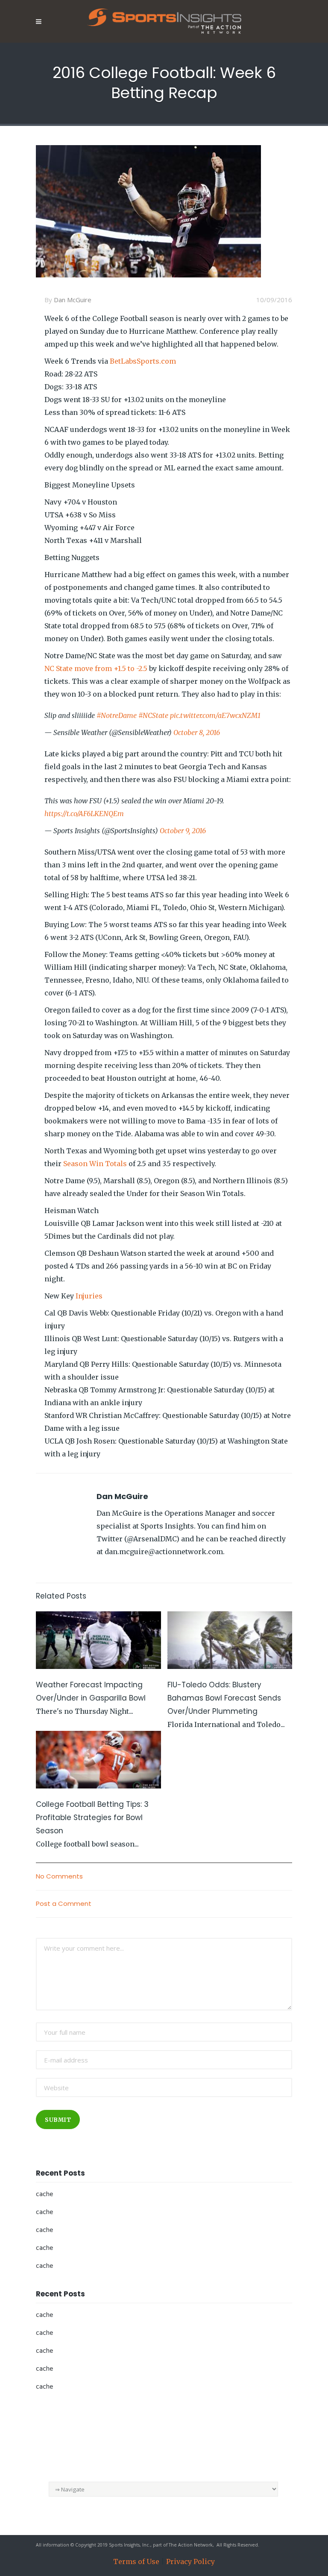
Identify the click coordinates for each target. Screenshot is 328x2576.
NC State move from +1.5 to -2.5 (96, 668)
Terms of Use (136, 2561)
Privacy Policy (190, 2561)
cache (44, 2194)
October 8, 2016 (197, 732)
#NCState (153, 715)
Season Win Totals (95, 1164)
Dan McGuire (73, 300)
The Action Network (191, 2545)
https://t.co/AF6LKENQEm (84, 814)
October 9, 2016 (183, 831)
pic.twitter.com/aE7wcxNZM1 (215, 715)
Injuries (89, 1296)
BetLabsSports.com (143, 361)
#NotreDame (117, 715)
